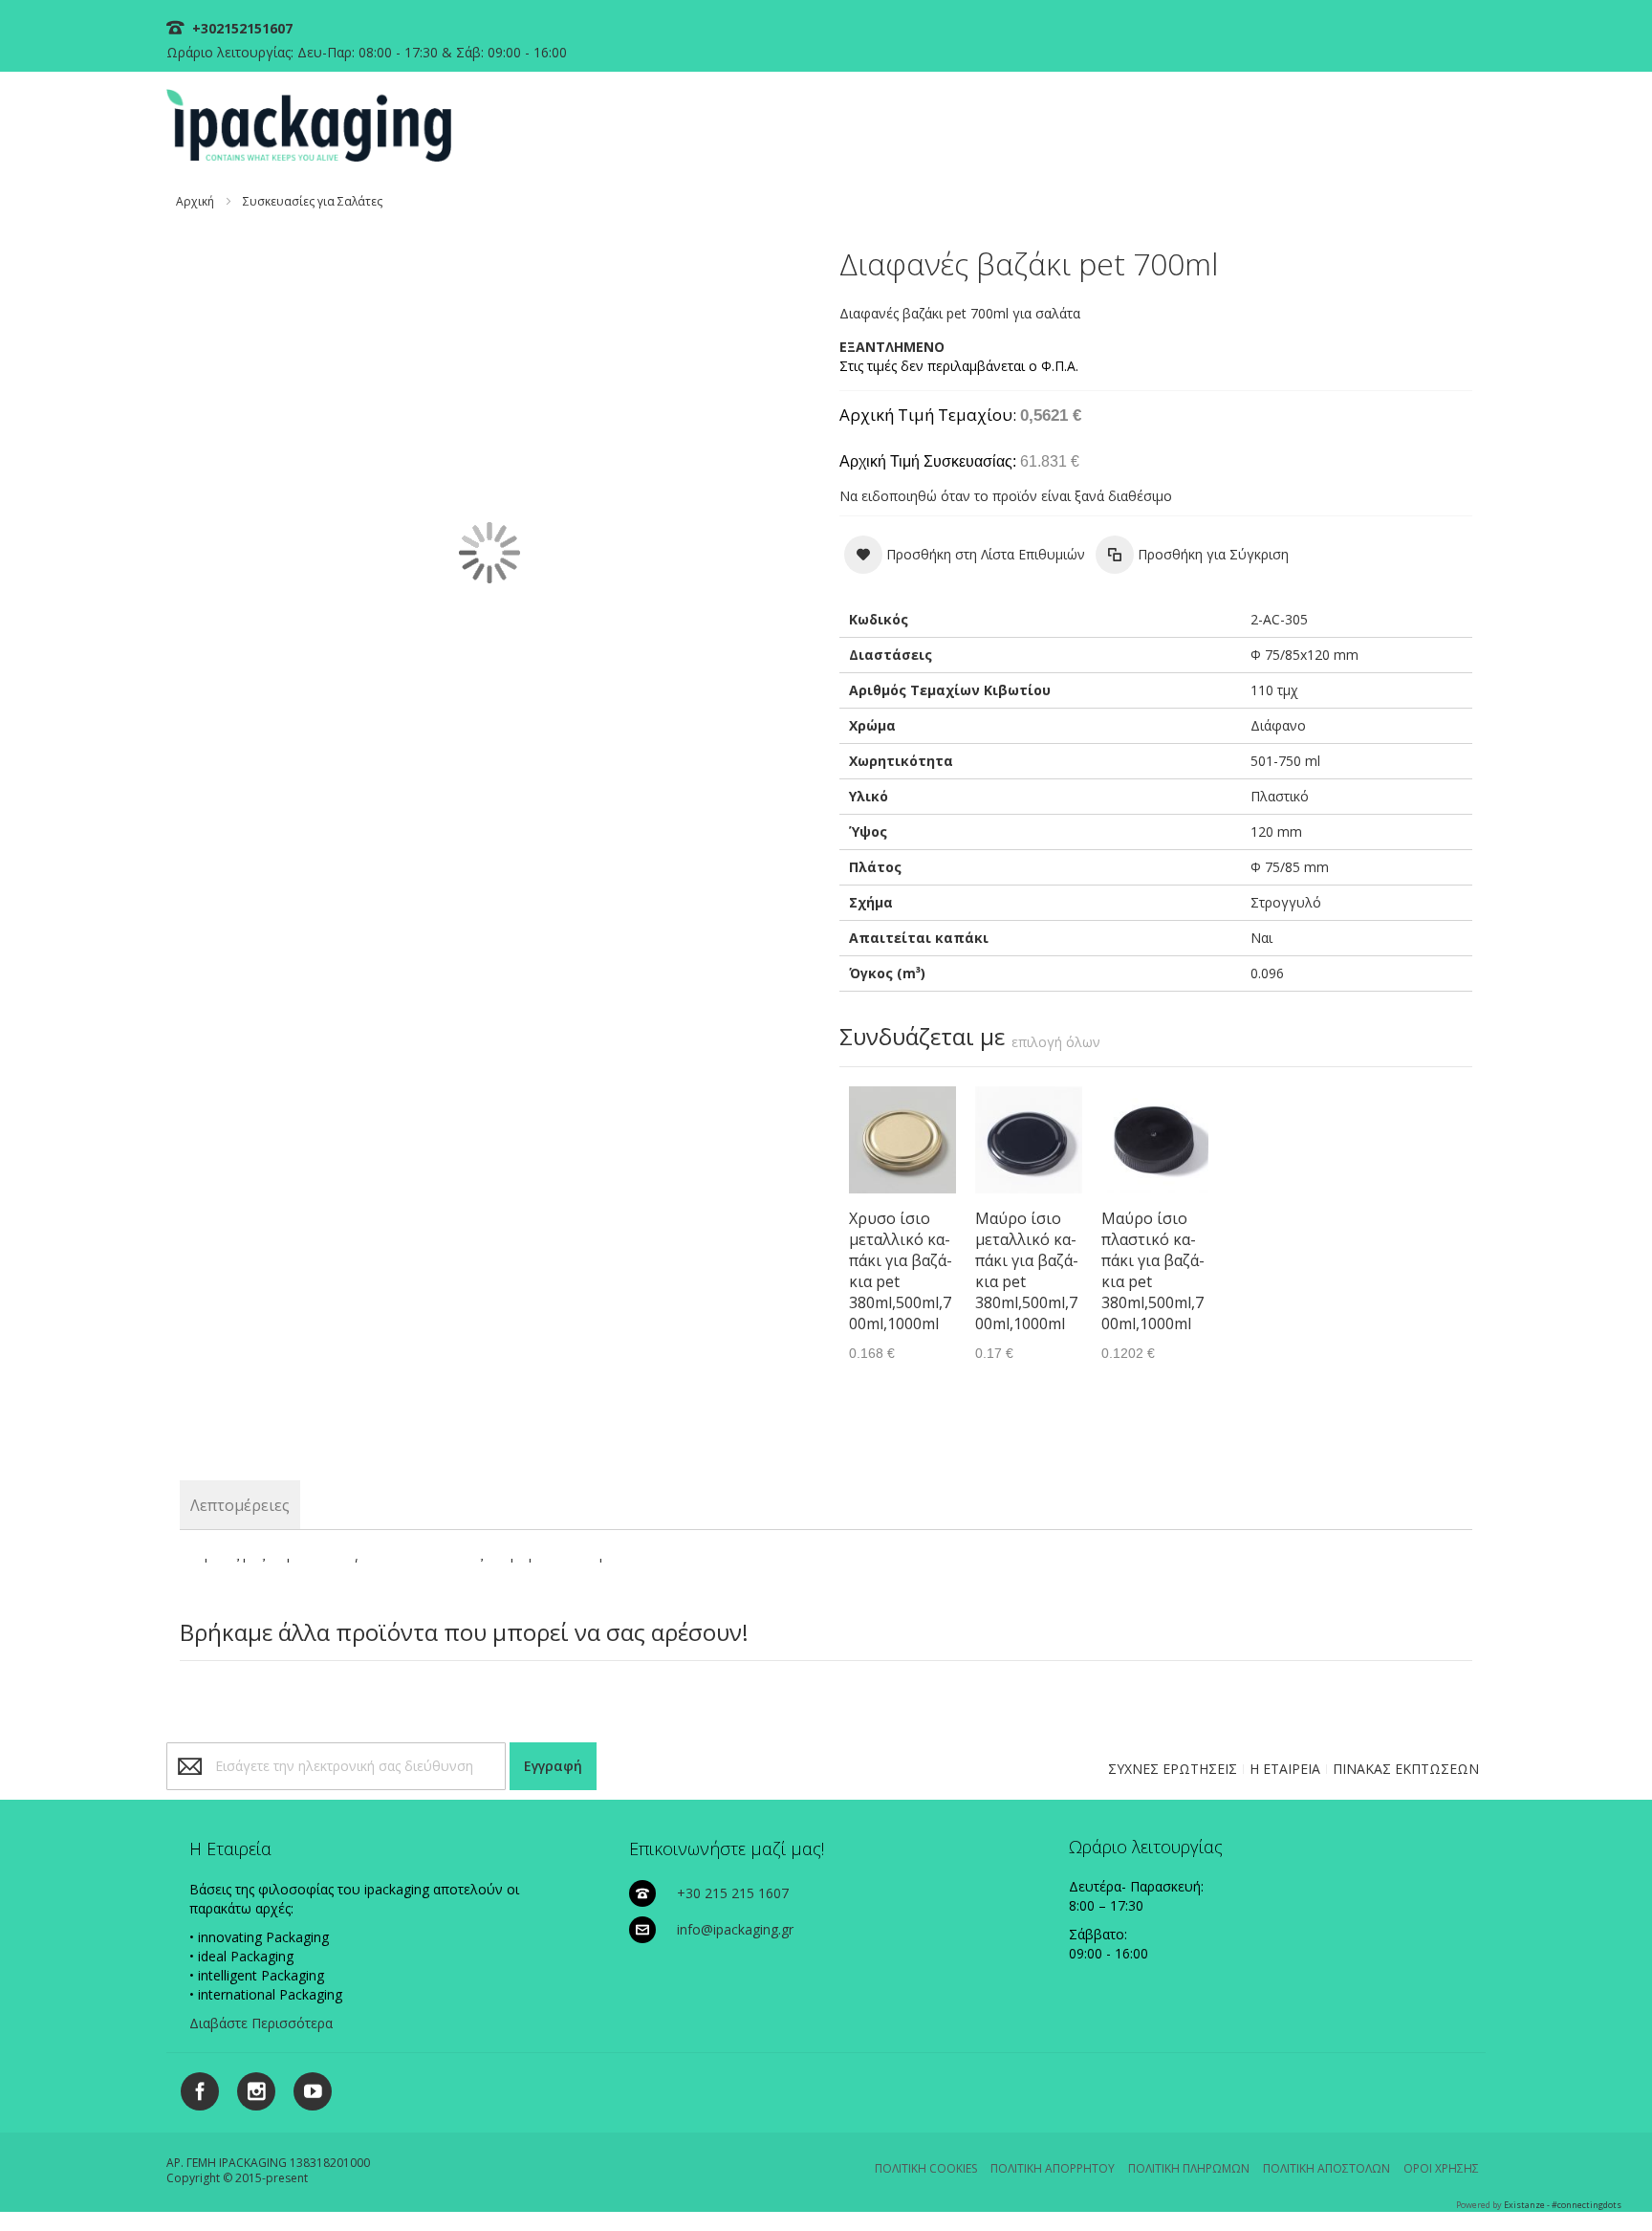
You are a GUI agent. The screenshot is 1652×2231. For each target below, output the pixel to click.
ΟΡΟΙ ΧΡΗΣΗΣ (1441, 2168)
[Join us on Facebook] (195, 2088)
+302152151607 (240, 28)
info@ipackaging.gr (735, 1929)
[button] (965, 555)
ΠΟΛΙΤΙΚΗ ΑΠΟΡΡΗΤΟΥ (1053, 2168)
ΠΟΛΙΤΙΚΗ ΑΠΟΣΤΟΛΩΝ (1326, 2168)
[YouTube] (305, 2088)
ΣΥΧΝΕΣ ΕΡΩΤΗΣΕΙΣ (1173, 1769)
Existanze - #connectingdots (1563, 2205)
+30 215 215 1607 (733, 1893)
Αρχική (195, 201)
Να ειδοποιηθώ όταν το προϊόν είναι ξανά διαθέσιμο (1006, 496)
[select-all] (1056, 1042)
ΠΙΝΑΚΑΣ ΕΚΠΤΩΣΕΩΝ (1406, 1769)
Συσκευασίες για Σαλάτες (313, 201)
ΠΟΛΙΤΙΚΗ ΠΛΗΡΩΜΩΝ (1189, 2168)
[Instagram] (249, 2088)
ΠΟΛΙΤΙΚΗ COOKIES (926, 2168)
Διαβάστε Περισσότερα (261, 2023)
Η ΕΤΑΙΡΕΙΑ (1285, 1769)
